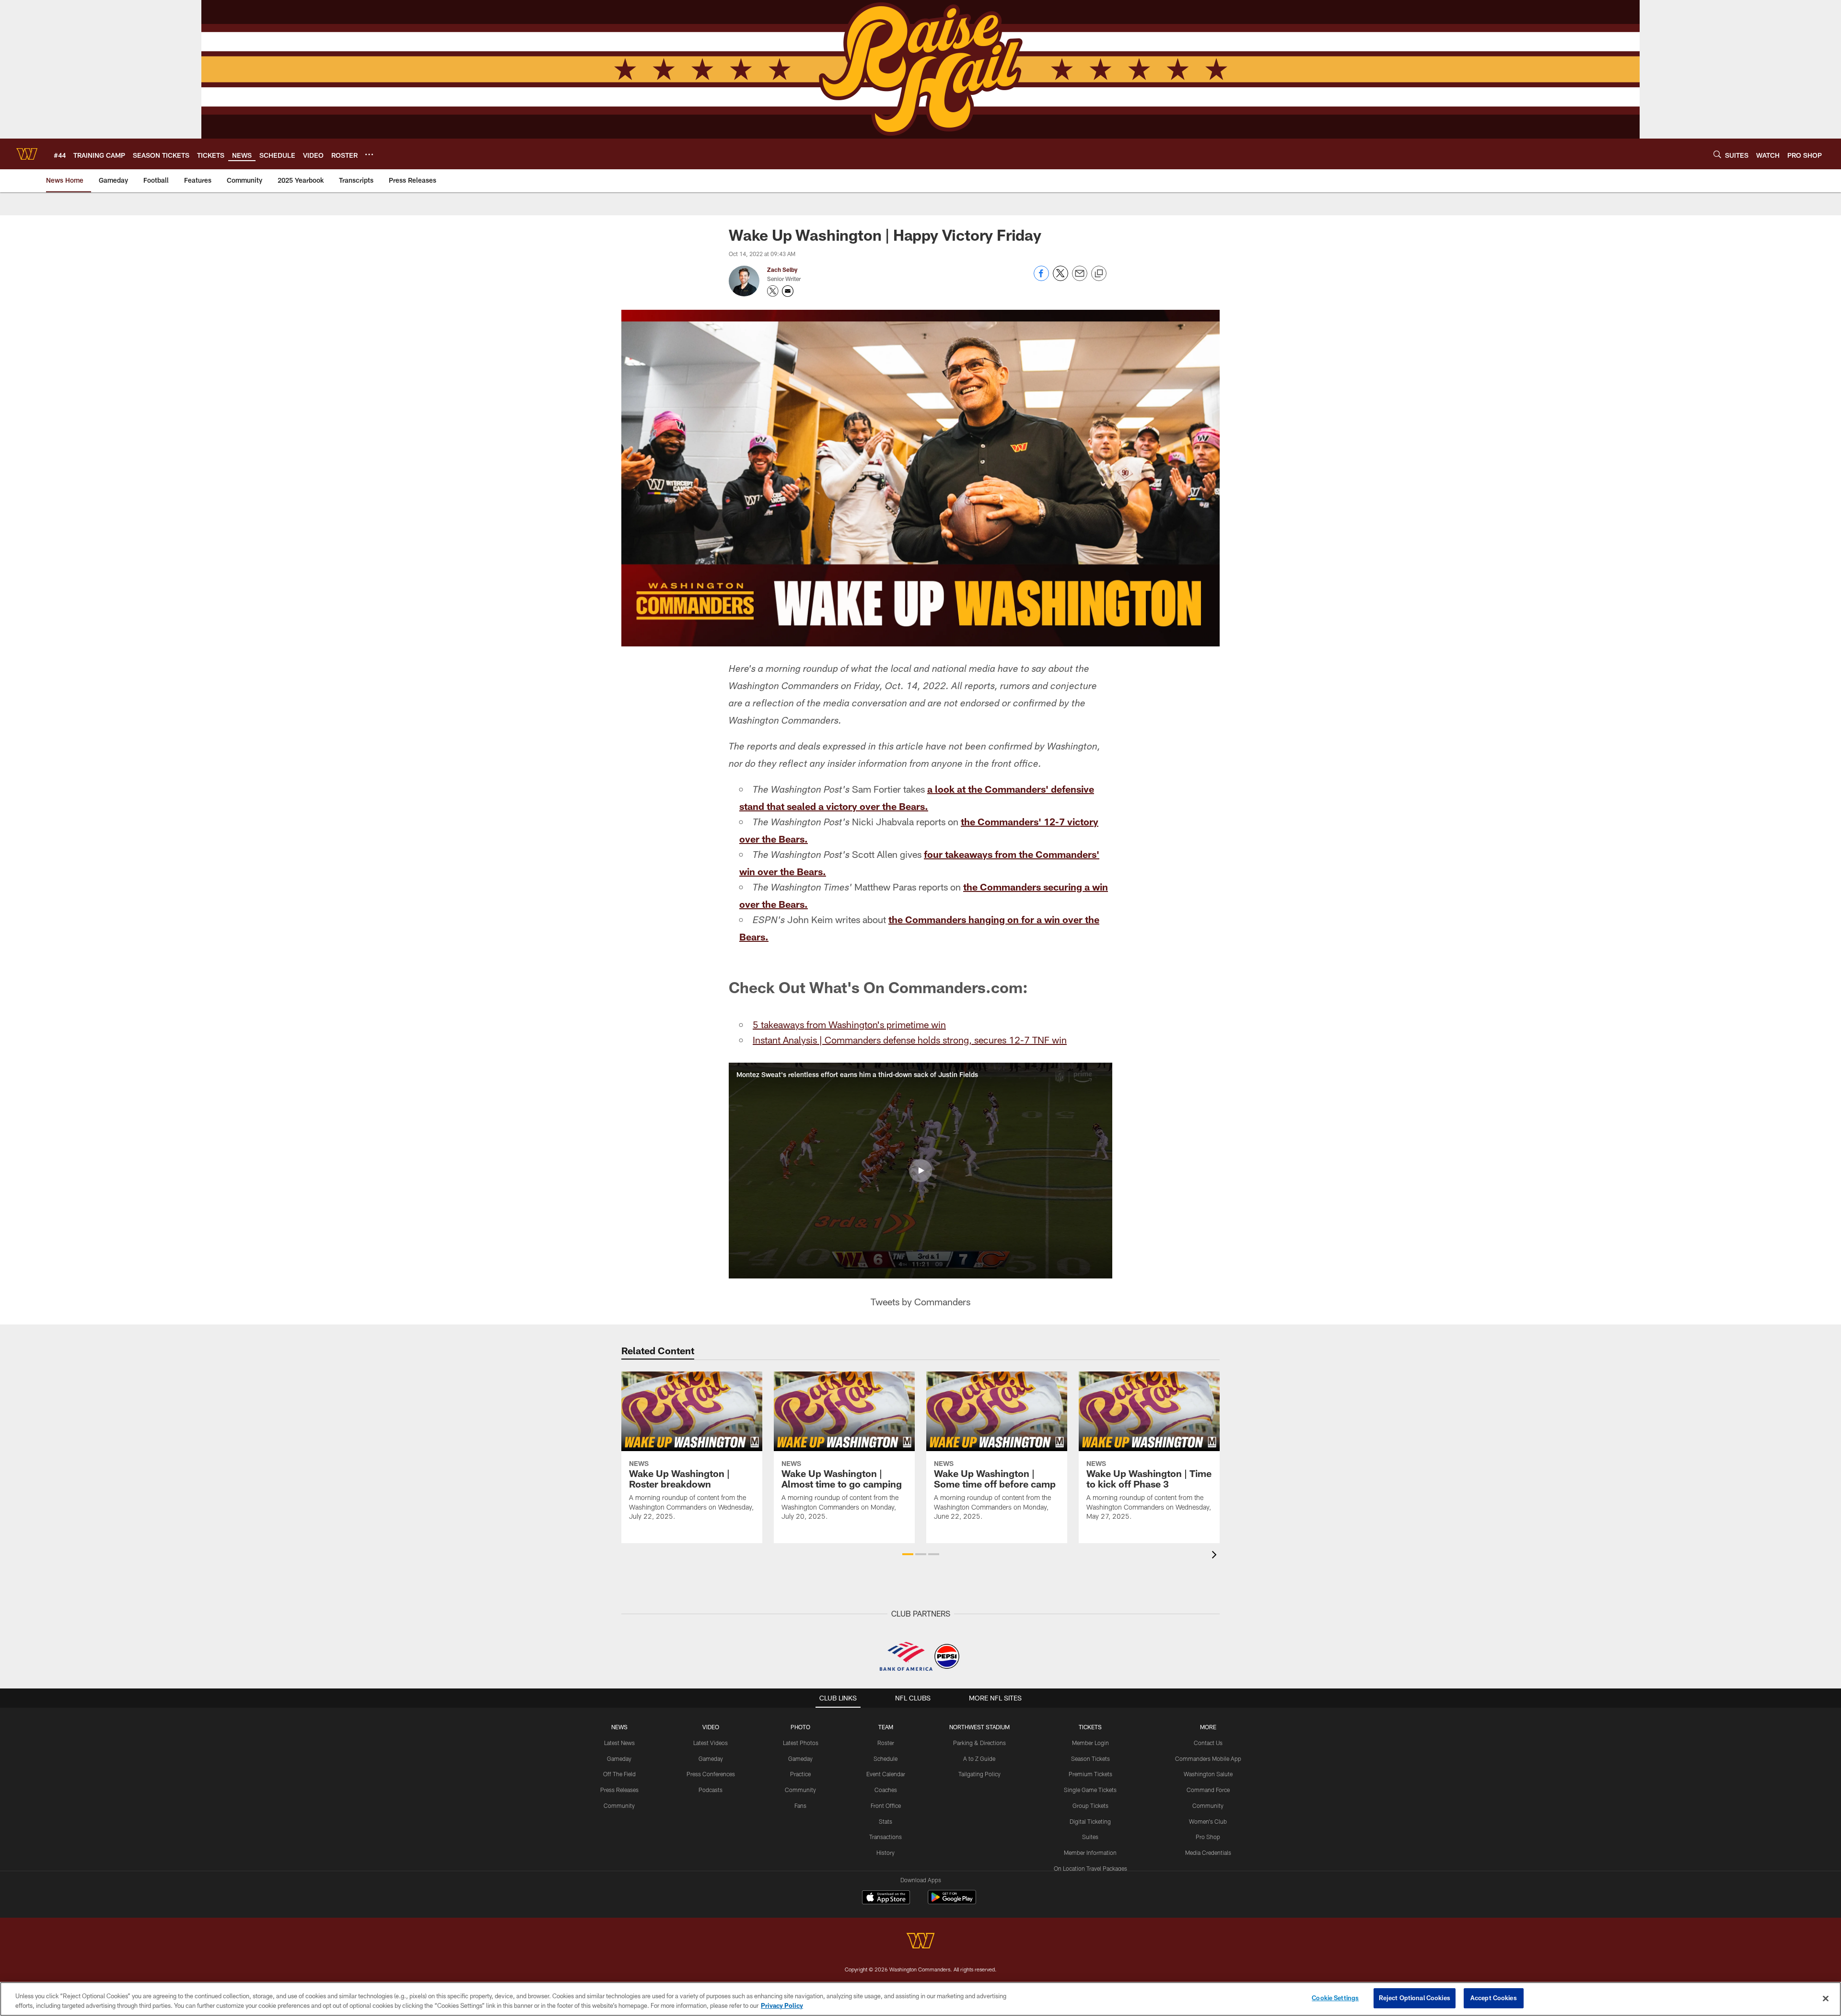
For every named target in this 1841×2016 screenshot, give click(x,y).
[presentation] (1216, 1556)
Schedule (886, 1758)
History (886, 1852)
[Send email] (1080, 278)
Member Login (1090, 1743)
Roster (886, 1743)
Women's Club (1208, 1821)
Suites (1090, 1837)
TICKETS (1090, 1727)
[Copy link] (1099, 274)
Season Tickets (1090, 1758)
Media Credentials (1208, 1852)
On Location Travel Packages (1090, 1868)
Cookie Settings (1335, 1998)
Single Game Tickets (1090, 1790)
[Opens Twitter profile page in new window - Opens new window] (773, 291)
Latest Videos (711, 1743)
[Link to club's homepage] (27, 154)
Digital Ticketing (1090, 1821)
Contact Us (1208, 1743)
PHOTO (800, 1727)
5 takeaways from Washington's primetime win (849, 1024)
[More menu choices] (369, 154)
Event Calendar (886, 1774)
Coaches (886, 1790)
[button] (920, 1171)
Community (619, 1805)
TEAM (886, 1727)
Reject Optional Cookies (1415, 1998)
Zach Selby (782, 270)
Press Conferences (711, 1774)
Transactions (886, 1837)
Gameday (619, 1758)
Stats (886, 1821)
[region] (920, 1999)
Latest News (619, 1743)
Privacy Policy (782, 2005)
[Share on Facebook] (1041, 278)
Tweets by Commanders (920, 1301)
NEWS (619, 1727)
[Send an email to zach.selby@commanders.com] (788, 291)
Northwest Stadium (979, 1727)
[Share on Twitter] (1060, 278)
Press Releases (619, 1790)
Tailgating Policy (979, 1774)
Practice (800, 1774)
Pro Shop (1208, 1837)
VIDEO (711, 1727)
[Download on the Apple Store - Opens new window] (886, 1899)
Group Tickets (1090, 1805)
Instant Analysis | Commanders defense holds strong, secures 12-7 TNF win (910, 1040)
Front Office (886, 1805)
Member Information (1090, 1852)
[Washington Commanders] (920, 1942)
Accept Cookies (1494, 1998)
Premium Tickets (1090, 1774)
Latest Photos (801, 1743)
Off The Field (619, 1774)
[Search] (1717, 154)
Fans (800, 1805)
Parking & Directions (979, 1743)
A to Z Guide (979, 1758)
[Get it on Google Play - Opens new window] (952, 1902)
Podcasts (711, 1790)
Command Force (1208, 1790)
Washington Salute (1208, 1774)
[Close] (1826, 1998)
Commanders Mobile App (1208, 1758)
